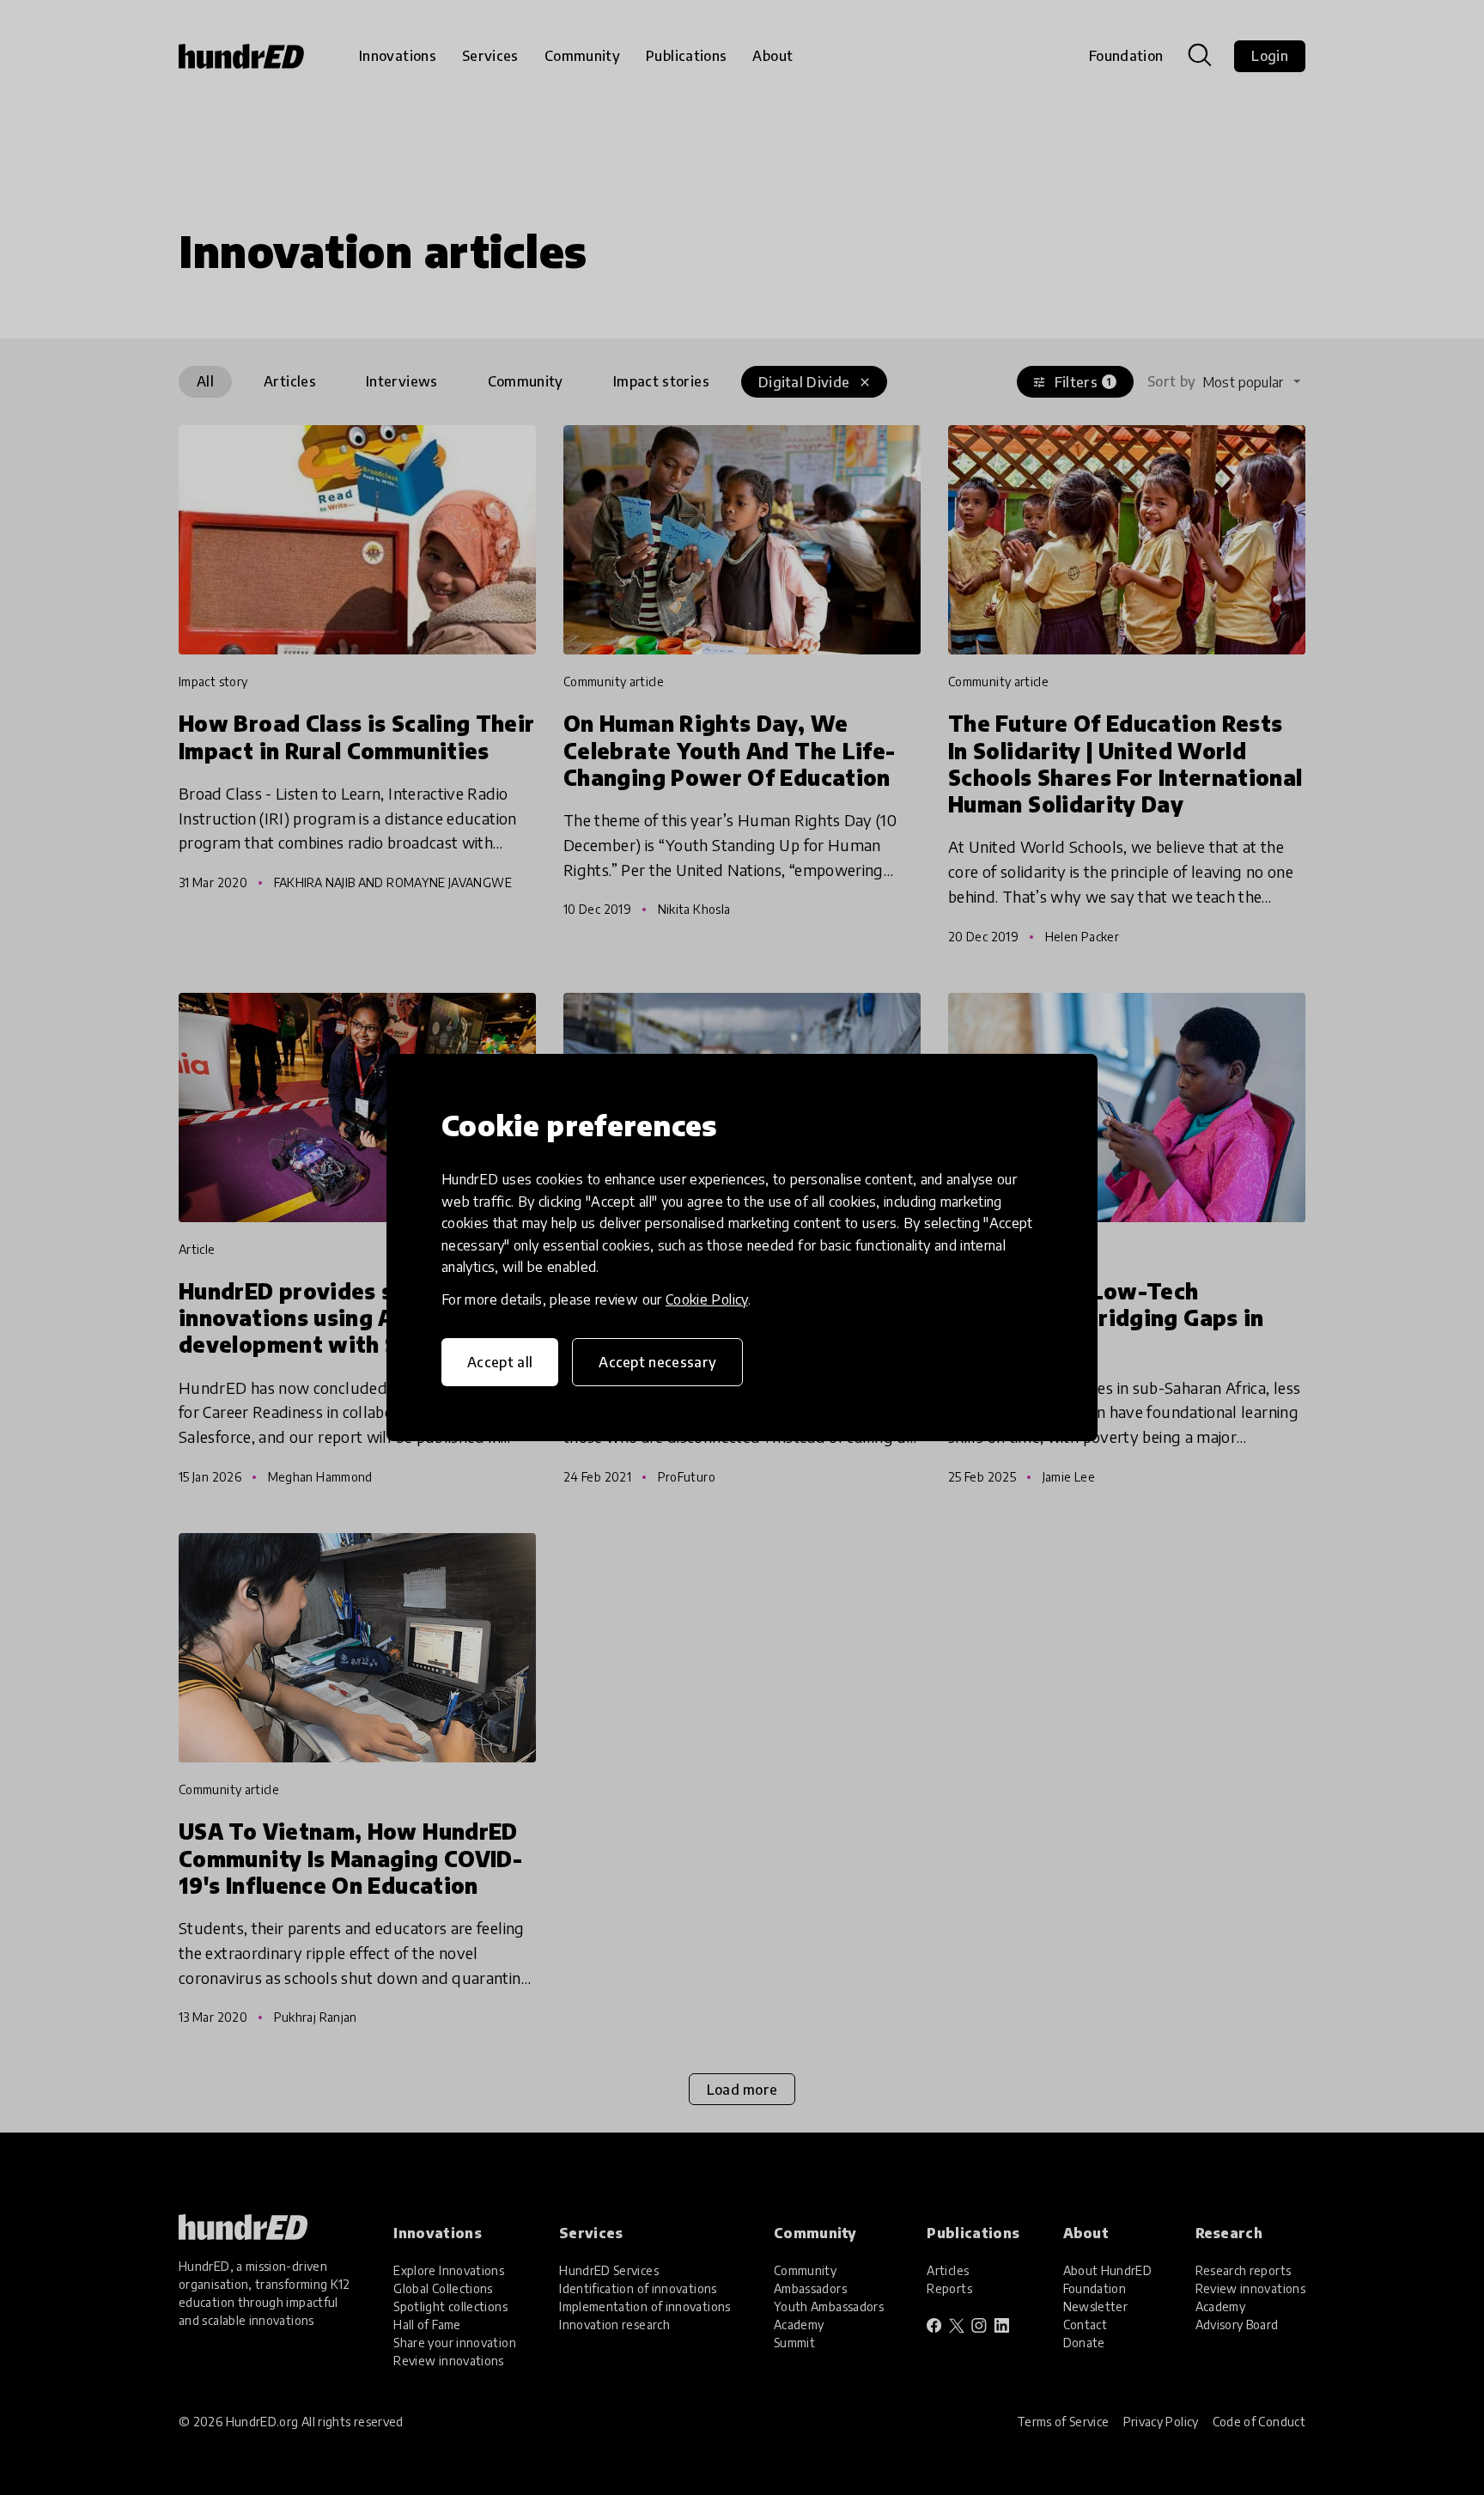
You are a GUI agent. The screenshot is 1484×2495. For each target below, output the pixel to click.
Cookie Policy (707, 1299)
